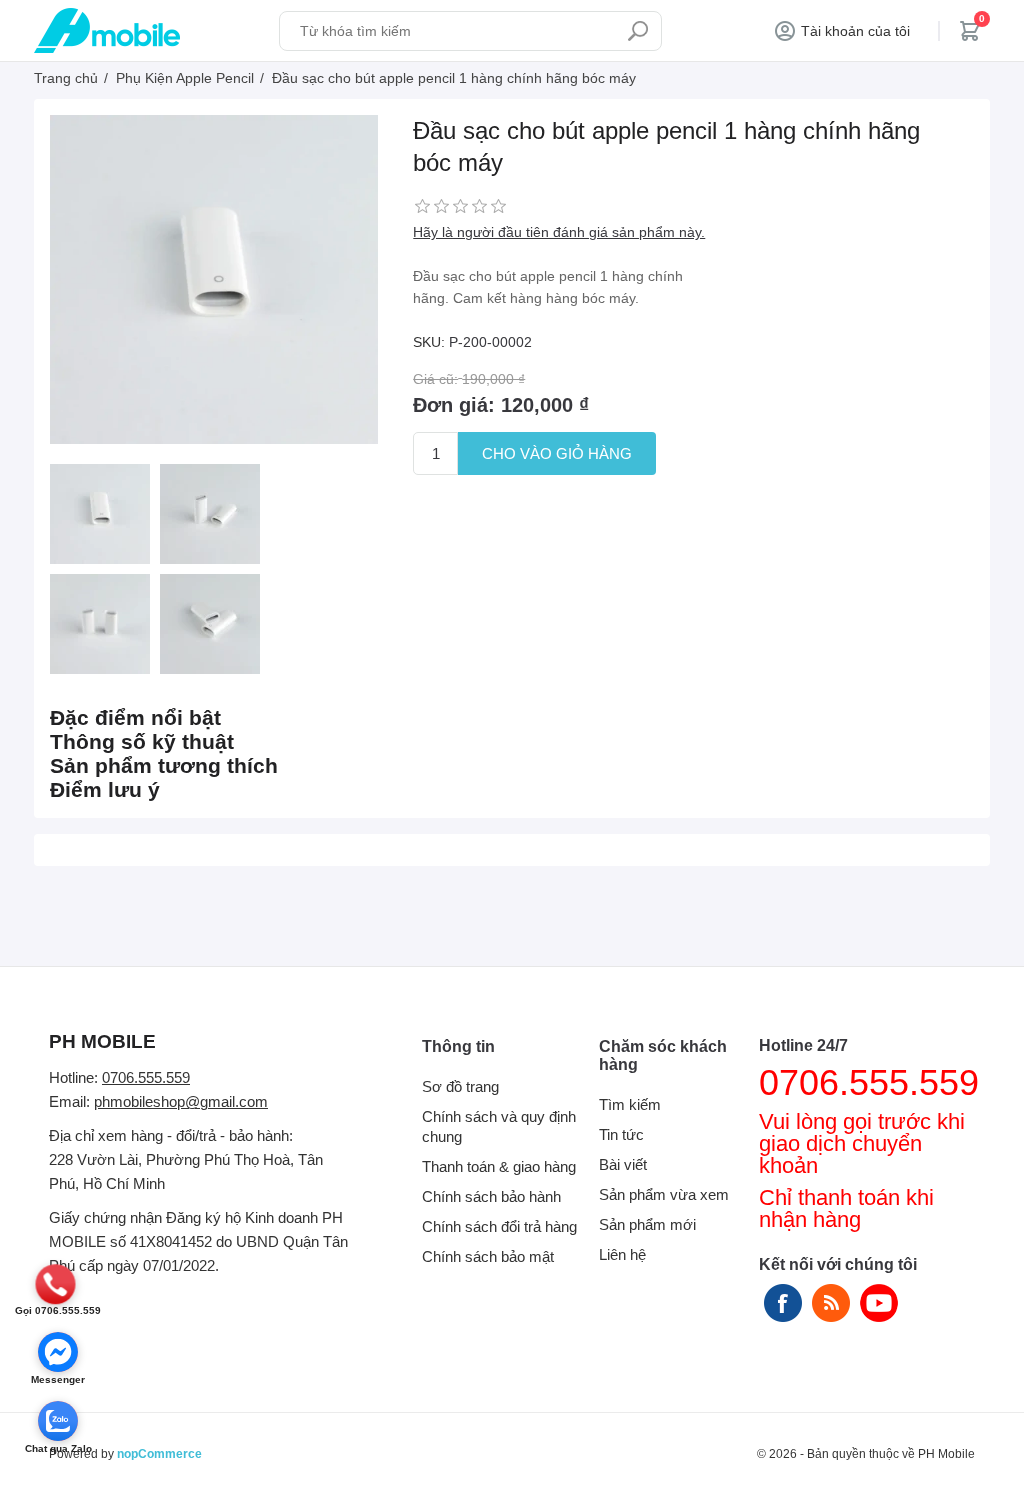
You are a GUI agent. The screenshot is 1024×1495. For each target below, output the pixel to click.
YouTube (879, 1303)
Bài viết (623, 1164)
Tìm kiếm (638, 31)
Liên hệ (622, 1254)
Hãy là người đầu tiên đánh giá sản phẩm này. (559, 232)
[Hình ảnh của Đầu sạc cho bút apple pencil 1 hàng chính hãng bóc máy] (100, 514)
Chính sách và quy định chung (499, 1126)
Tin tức (621, 1134)
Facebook (783, 1303)
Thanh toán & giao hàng (499, 1166)
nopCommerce (159, 1454)
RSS (831, 1303)
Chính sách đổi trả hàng (499, 1226)
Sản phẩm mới (647, 1224)
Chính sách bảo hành (491, 1196)
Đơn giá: (454, 405)
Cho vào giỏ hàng (557, 453)
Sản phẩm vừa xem (664, 1194)
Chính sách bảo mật (488, 1256)
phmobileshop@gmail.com (181, 1101)
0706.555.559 (146, 1077)
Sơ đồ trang (460, 1086)
